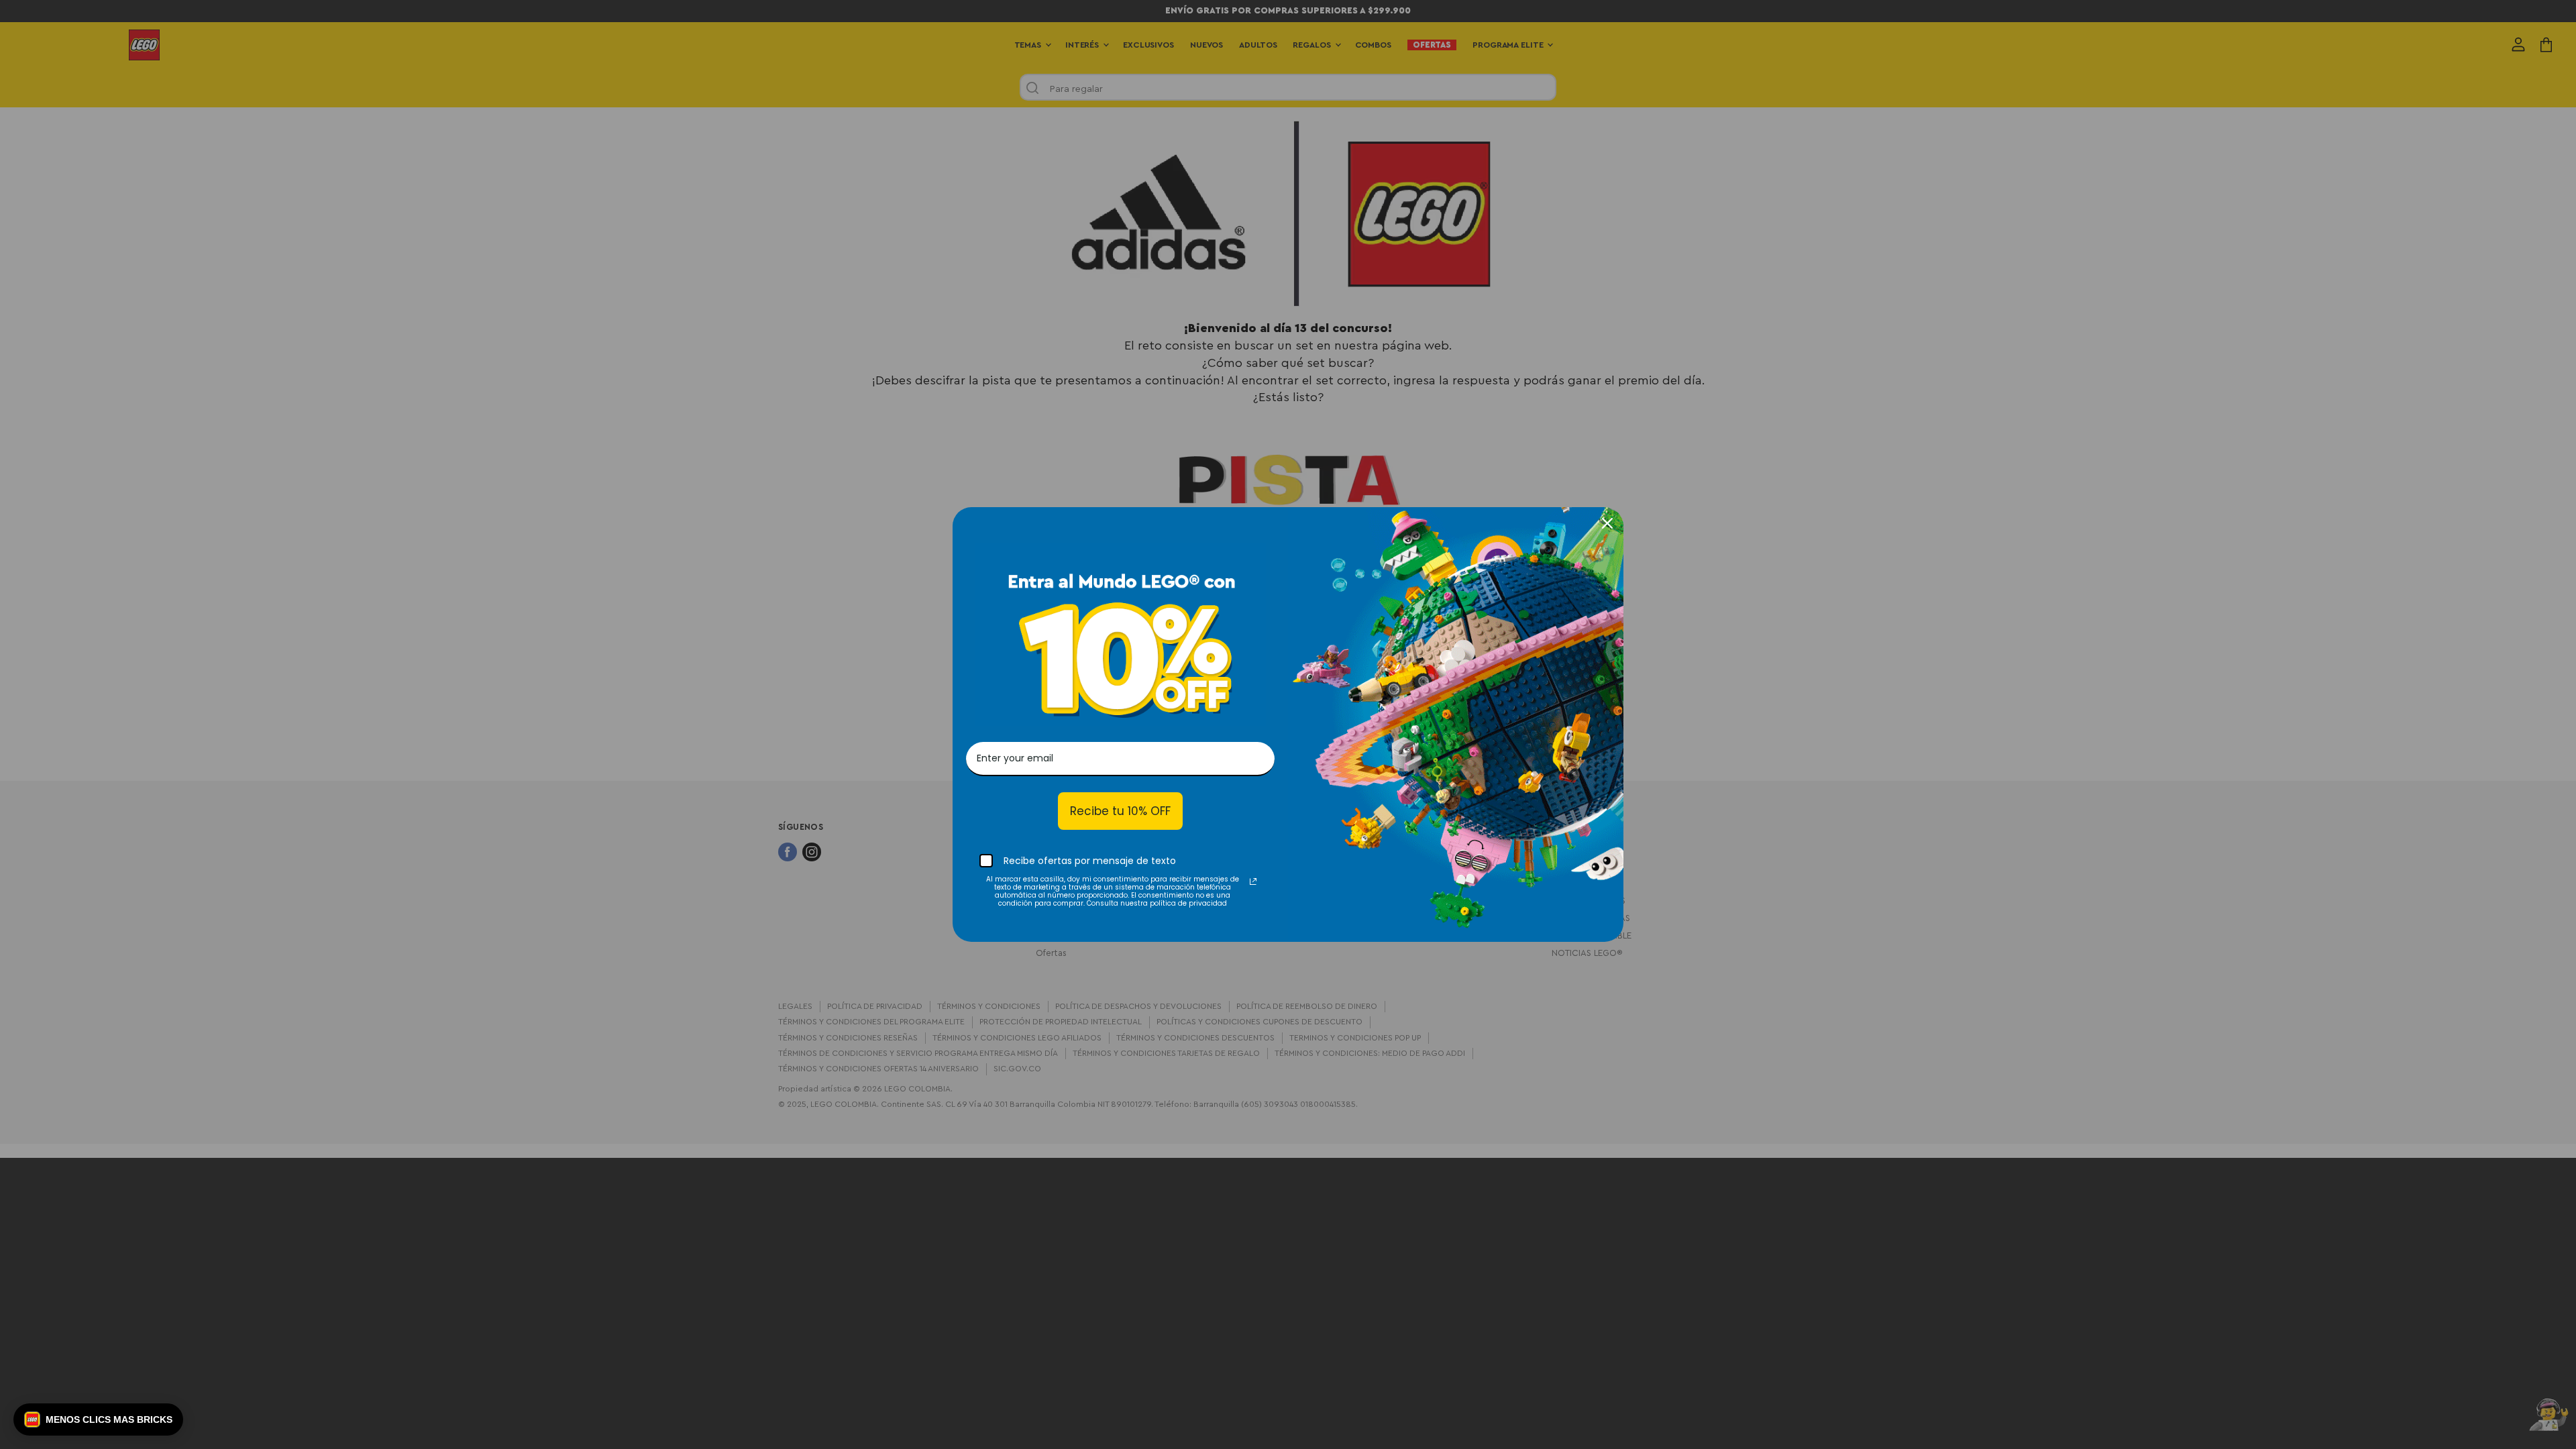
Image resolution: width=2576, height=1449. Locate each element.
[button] (98, 1419)
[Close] (1607, 523)
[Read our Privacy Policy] (1253, 881)
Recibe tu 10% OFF (1120, 811)
